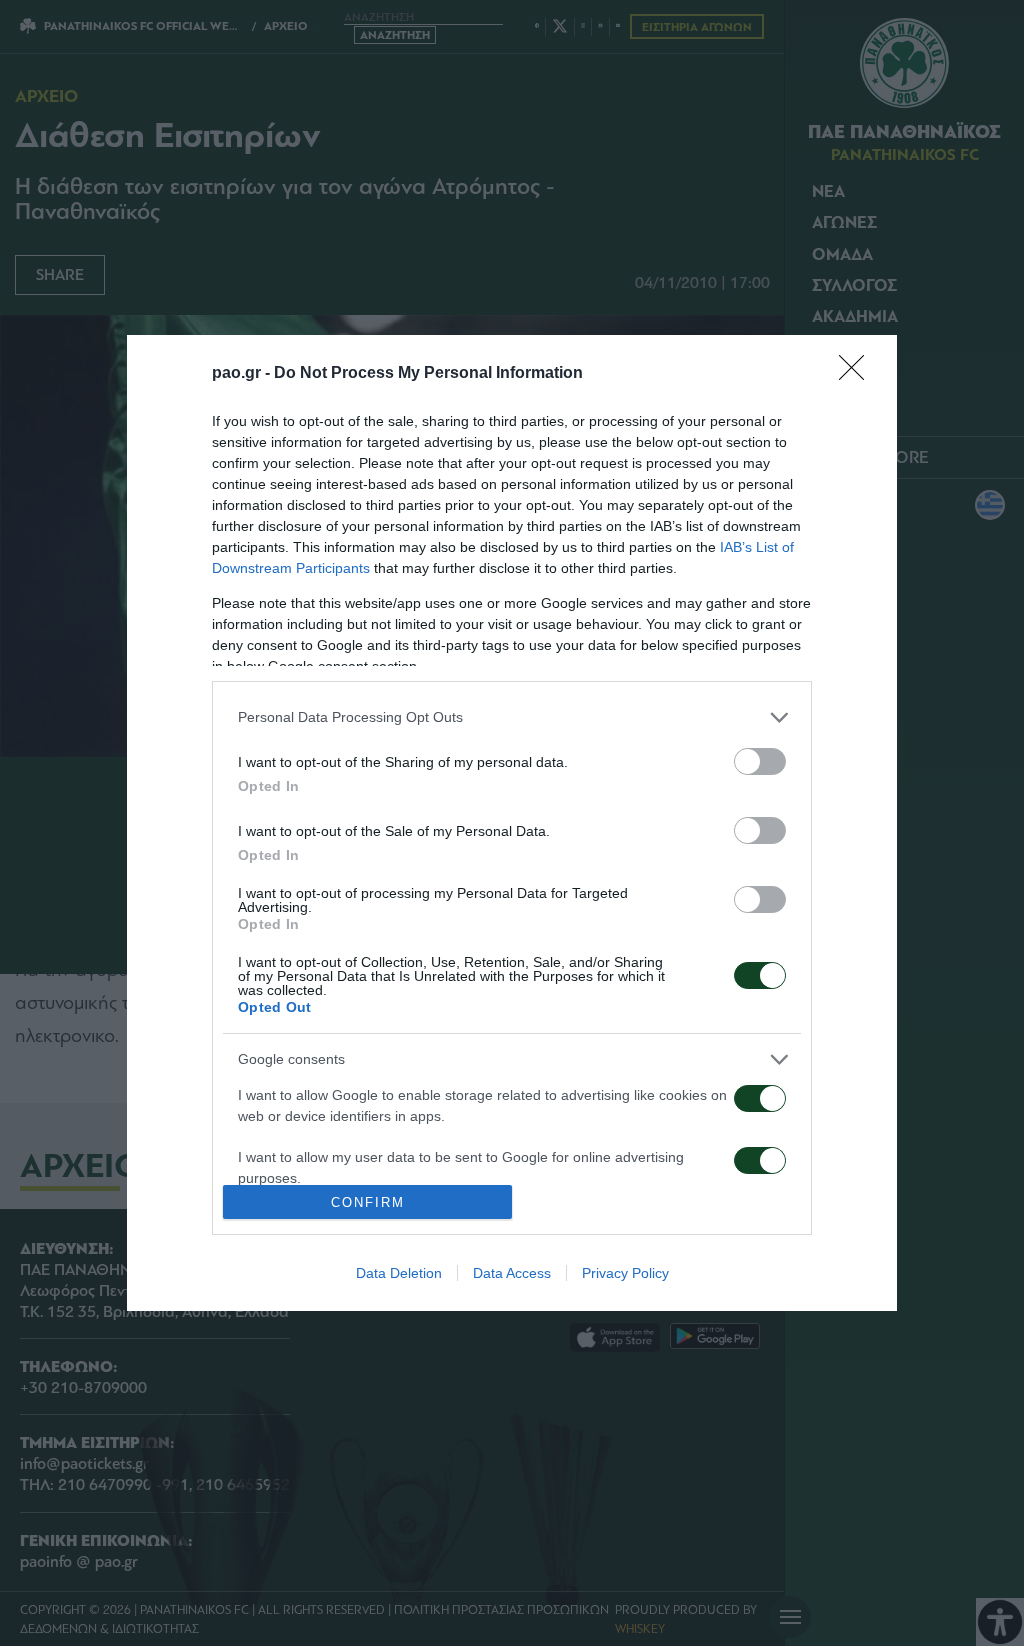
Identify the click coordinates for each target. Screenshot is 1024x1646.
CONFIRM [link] (368, 1202)
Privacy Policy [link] (625, 1273)
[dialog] (512, 823)
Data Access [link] (512, 1273)
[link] (858, 374)
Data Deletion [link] (399, 1273)
